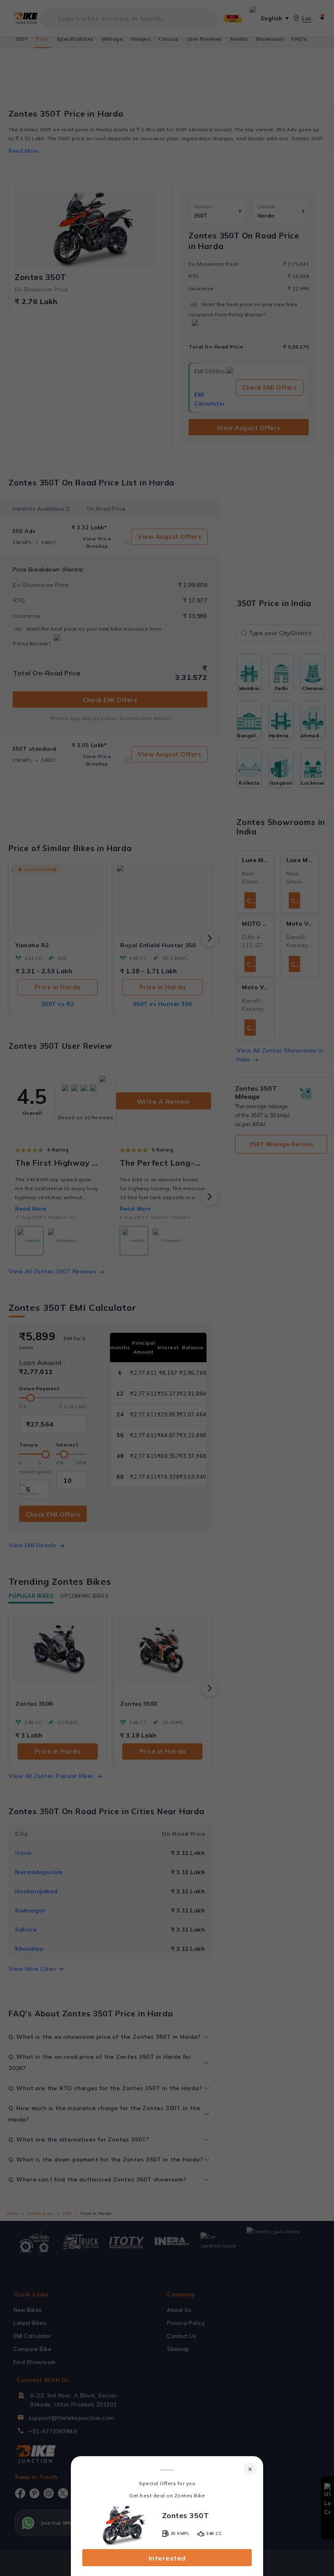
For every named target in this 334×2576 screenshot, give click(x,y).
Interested (167, 2558)
